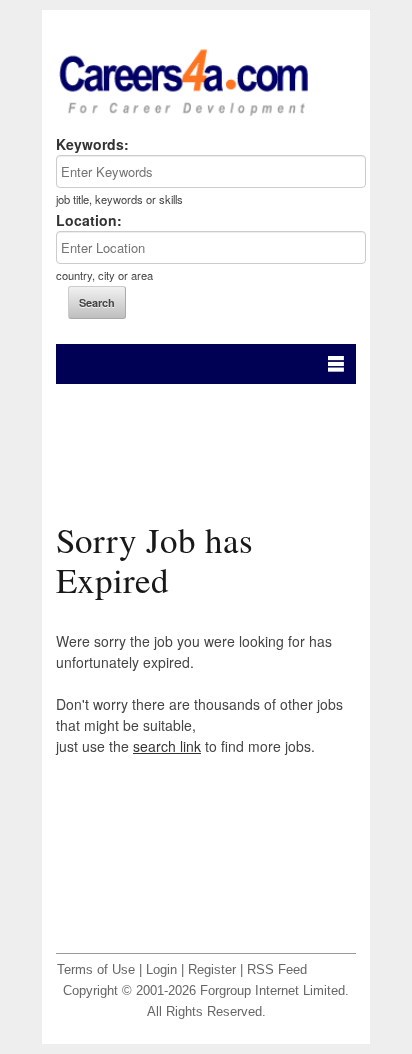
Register (212, 970)
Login (161, 970)
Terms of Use (96, 970)
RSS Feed (277, 970)
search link (167, 746)
